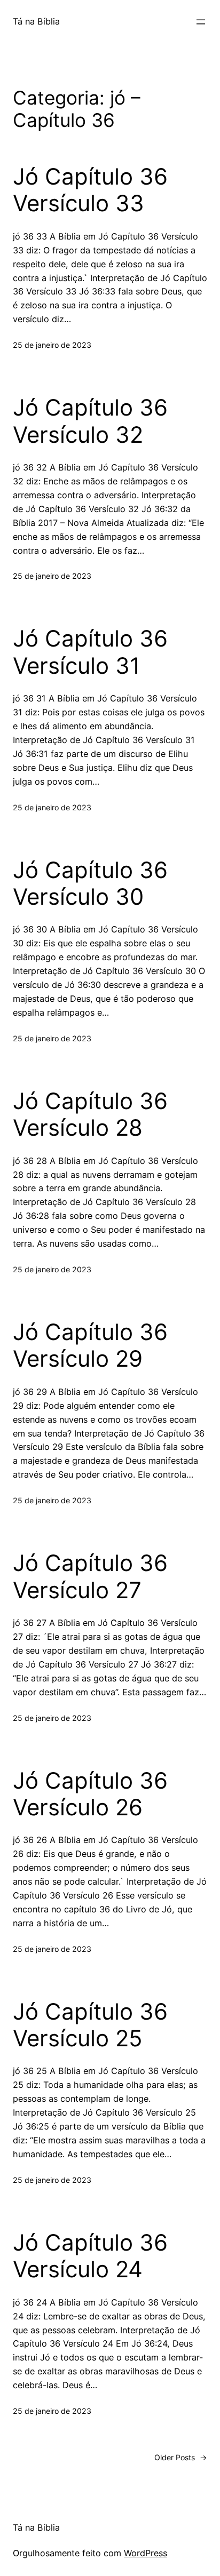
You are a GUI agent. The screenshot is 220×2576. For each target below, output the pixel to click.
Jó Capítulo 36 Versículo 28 (90, 1114)
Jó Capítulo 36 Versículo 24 (90, 2256)
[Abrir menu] (201, 22)
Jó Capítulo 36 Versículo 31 (90, 652)
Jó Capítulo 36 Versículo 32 (90, 421)
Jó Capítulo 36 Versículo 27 (90, 1576)
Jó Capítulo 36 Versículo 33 (90, 190)
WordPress (146, 2553)
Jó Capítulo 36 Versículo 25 (90, 2025)
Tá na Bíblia (36, 21)
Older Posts (181, 2457)
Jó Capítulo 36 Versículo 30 (90, 883)
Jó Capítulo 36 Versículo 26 (90, 1794)
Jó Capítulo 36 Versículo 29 (90, 1345)
